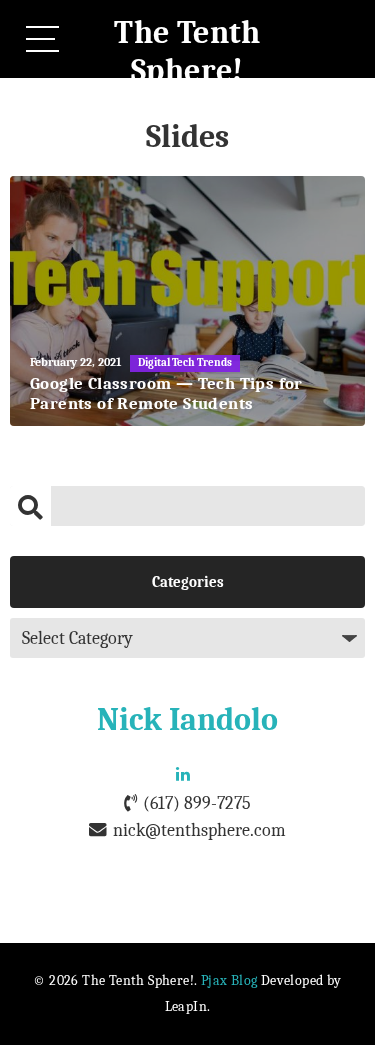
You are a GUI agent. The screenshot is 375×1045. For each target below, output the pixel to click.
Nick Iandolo (187, 719)
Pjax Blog (229, 980)
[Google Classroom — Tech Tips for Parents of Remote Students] (187, 301)
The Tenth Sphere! (187, 51)
